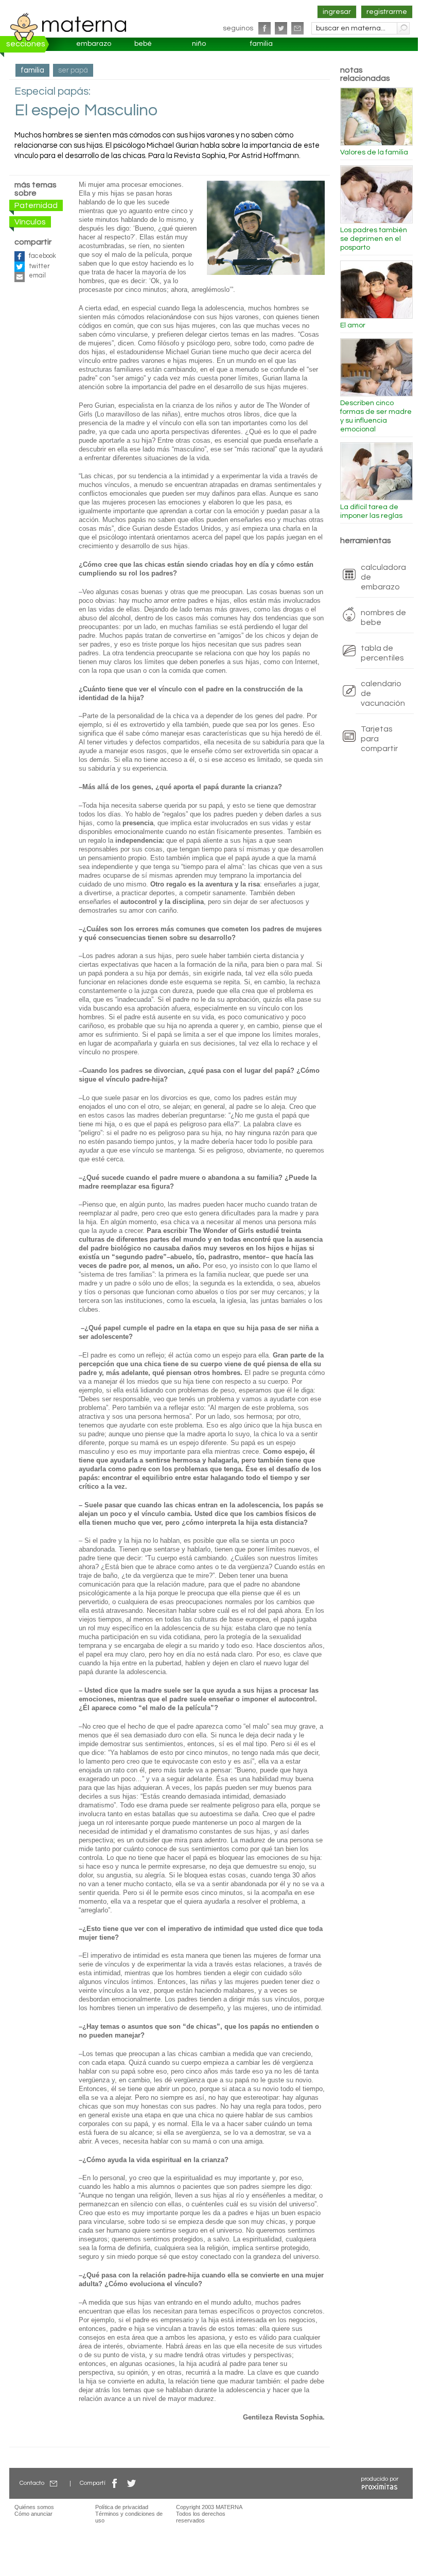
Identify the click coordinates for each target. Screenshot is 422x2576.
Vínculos (30, 222)
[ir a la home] (68, 27)
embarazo (94, 44)
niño (199, 44)
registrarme (387, 12)
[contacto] (297, 28)
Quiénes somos (34, 2507)
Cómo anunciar (33, 2514)
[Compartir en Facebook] (115, 2483)
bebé (143, 44)
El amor (353, 325)
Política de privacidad (122, 2507)
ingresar (337, 12)
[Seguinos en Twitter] (281, 28)
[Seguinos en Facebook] (265, 28)
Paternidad (36, 205)
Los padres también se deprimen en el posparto (374, 239)
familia (261, 44)
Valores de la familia (374, 152)
